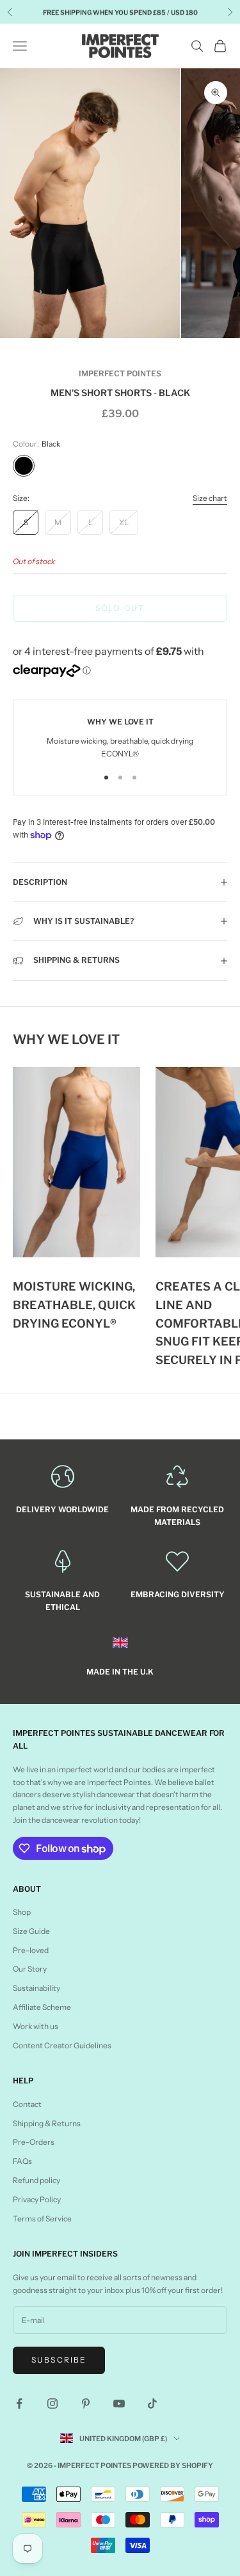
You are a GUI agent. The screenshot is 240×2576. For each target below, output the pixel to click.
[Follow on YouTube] (119, 2403)
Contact (27, 2104)
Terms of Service (42, 2219)
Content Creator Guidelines (62, 2045)
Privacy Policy (37, 2199)
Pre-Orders (34, 2142)
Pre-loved (31, 1950)
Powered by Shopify (173, 2465)
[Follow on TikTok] (152, 2403)
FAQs (22, 2161)
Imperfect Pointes (120, 373)
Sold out (120, 608)
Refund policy (36, 2180)
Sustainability (36, 1988)
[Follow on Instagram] (52, 2403)
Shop (22, 1912)
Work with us (36, 2026)
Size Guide (31, 1931)
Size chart (210, 498)
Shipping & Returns (47, 2123)
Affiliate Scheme (42, 2007)
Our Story (30, 1969)
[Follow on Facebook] (19, 2403)
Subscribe (59, 2360)
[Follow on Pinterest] (86, 2403)
